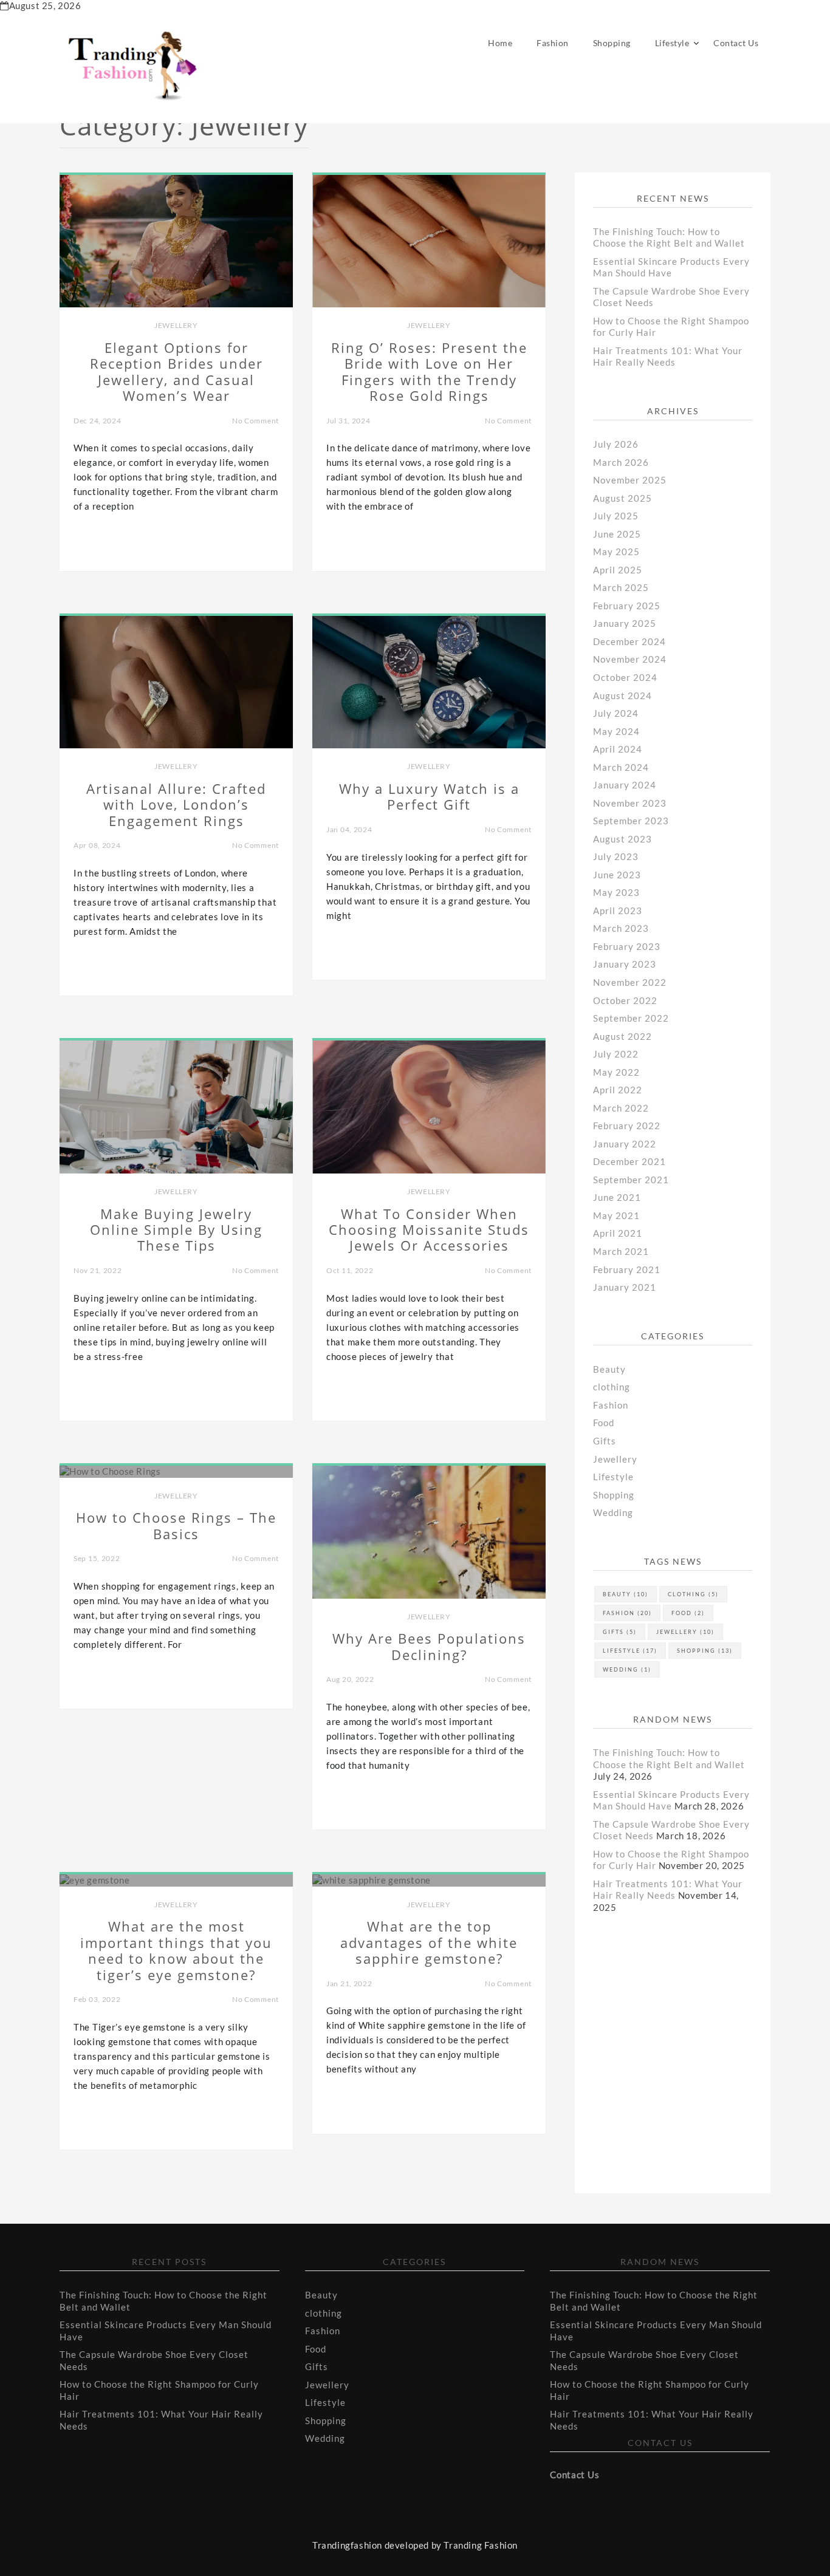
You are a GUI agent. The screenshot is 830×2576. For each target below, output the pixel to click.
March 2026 (621, 462)
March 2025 (621, 587)
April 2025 (618, 570)
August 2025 (622, 498)
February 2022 (627, 1126)
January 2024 (625, 785)
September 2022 (631, 1018)
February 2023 (627, 946)
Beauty (609, 1369)
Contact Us (736, 43)
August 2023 (622, 839)
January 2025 (625, 623)
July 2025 (616, 516)
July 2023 (616, 856)
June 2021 (617, 1197)
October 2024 (625, 677)
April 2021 (618, 1233)
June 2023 (617, 875)
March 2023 (621, 928)
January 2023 (625, 964)
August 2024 (622, 695)
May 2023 (616, 892)
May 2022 (616, 1072)
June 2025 (617, 534)
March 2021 (621, 1251)
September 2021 (631, 1180)
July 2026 (616, 444)
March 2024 (621, 767)
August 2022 (622, 1036)
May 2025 (616, 552)
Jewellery (176, 325)
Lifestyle (672, 43)
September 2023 (631, 821)
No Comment (256, 421)
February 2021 (627, 1269)
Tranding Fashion (481, 2545)
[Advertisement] (690, 2040)
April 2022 (618, 1090)
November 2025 (630, 480)
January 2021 (625, 1287)
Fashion (553, 43)
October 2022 (625, 1000)
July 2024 (616, 713)
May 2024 (616, 731)
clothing (612, 1387)
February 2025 (627, 606)
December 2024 (629, 641)
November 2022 (630, 982)
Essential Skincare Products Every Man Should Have (671, 267)
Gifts (605, 1441)
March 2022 (621, 1108)
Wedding (613, 1512)
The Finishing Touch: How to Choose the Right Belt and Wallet (669, 237)
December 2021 (629, 1161)
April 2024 (618, 749)
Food (604, 1423)
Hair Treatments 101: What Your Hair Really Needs (668, 357)
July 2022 (616, 1054)
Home (500, 43)
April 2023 (618, 910)
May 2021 (616, 1215)
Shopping (612, 43)
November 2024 (630, 659)
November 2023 (630, 803)
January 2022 (625, 1144)
